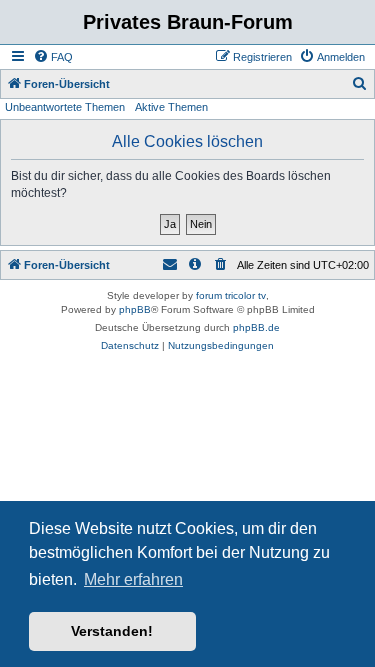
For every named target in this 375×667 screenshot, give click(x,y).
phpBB (135, 309)
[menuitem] (53, 57)
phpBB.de (256, 327)
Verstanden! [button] (112, 631)
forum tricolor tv (231, 295)
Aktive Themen (171, 107)
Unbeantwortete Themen (65, 107)
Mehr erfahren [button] (133, 579)
